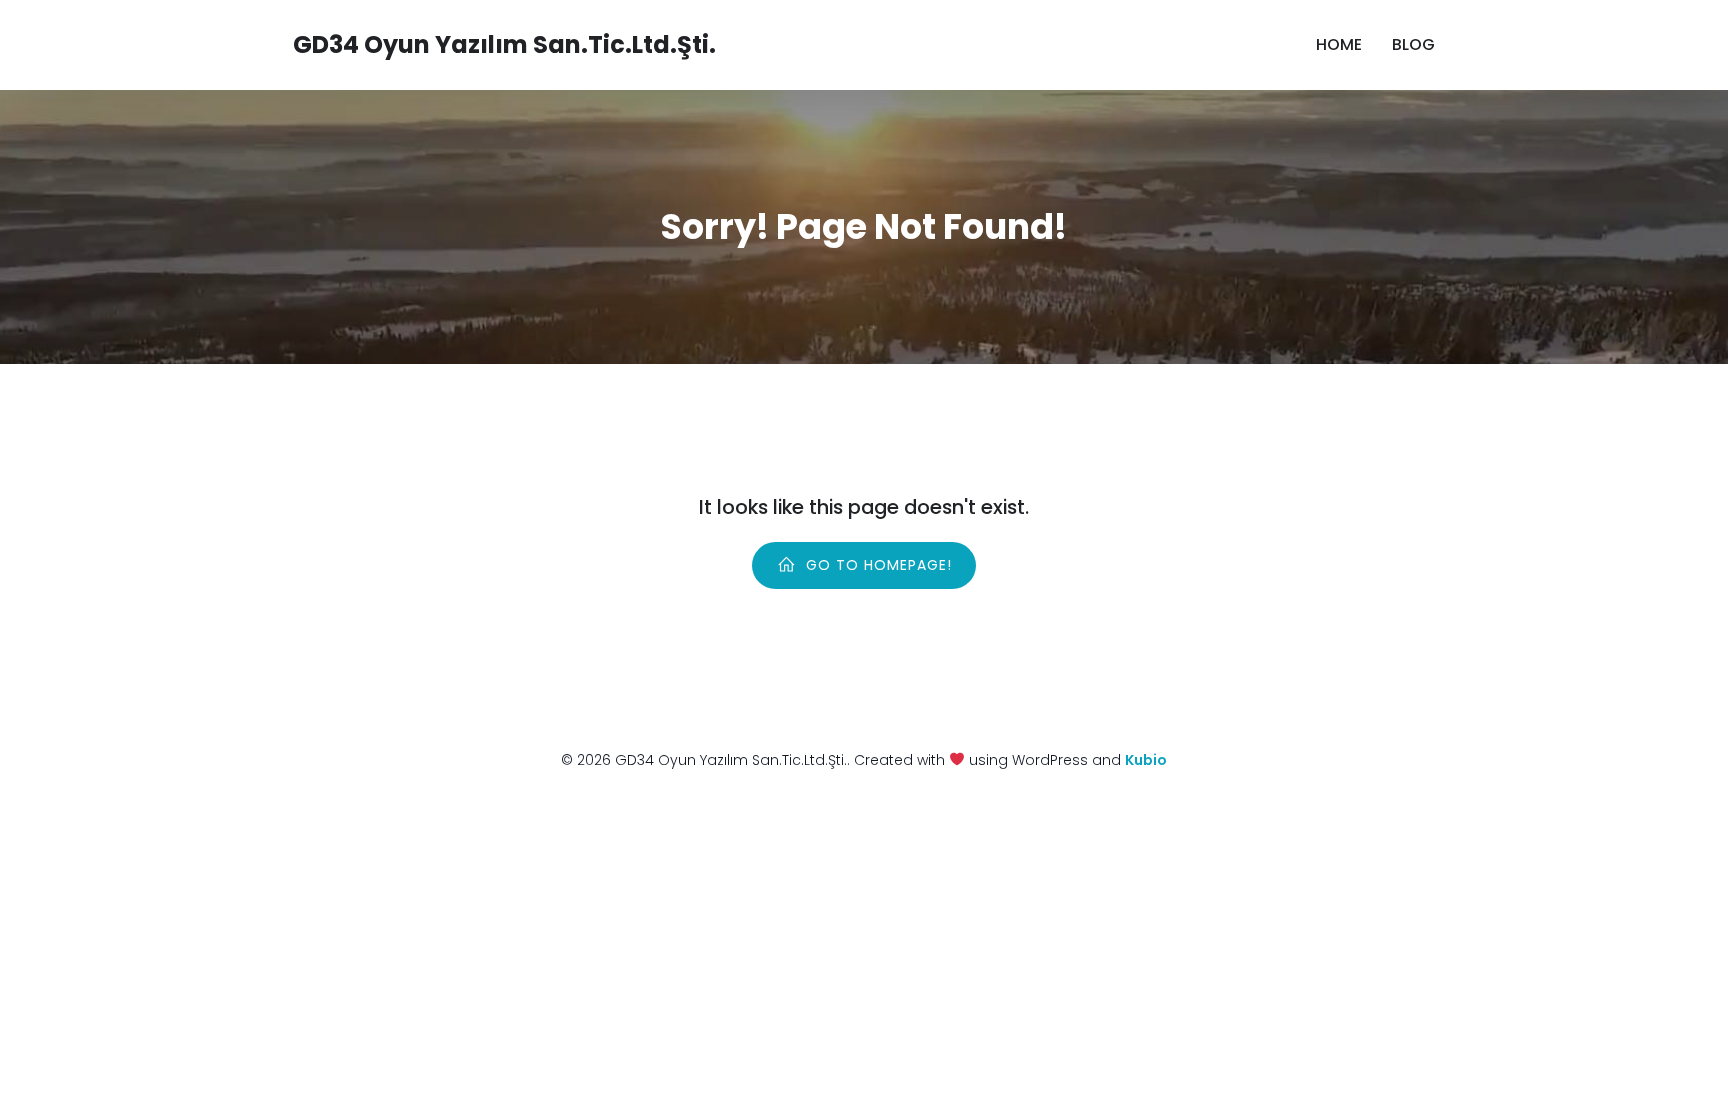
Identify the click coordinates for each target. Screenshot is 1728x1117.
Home (1339, 44)
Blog (1413, 44)
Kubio (1146, 760)
